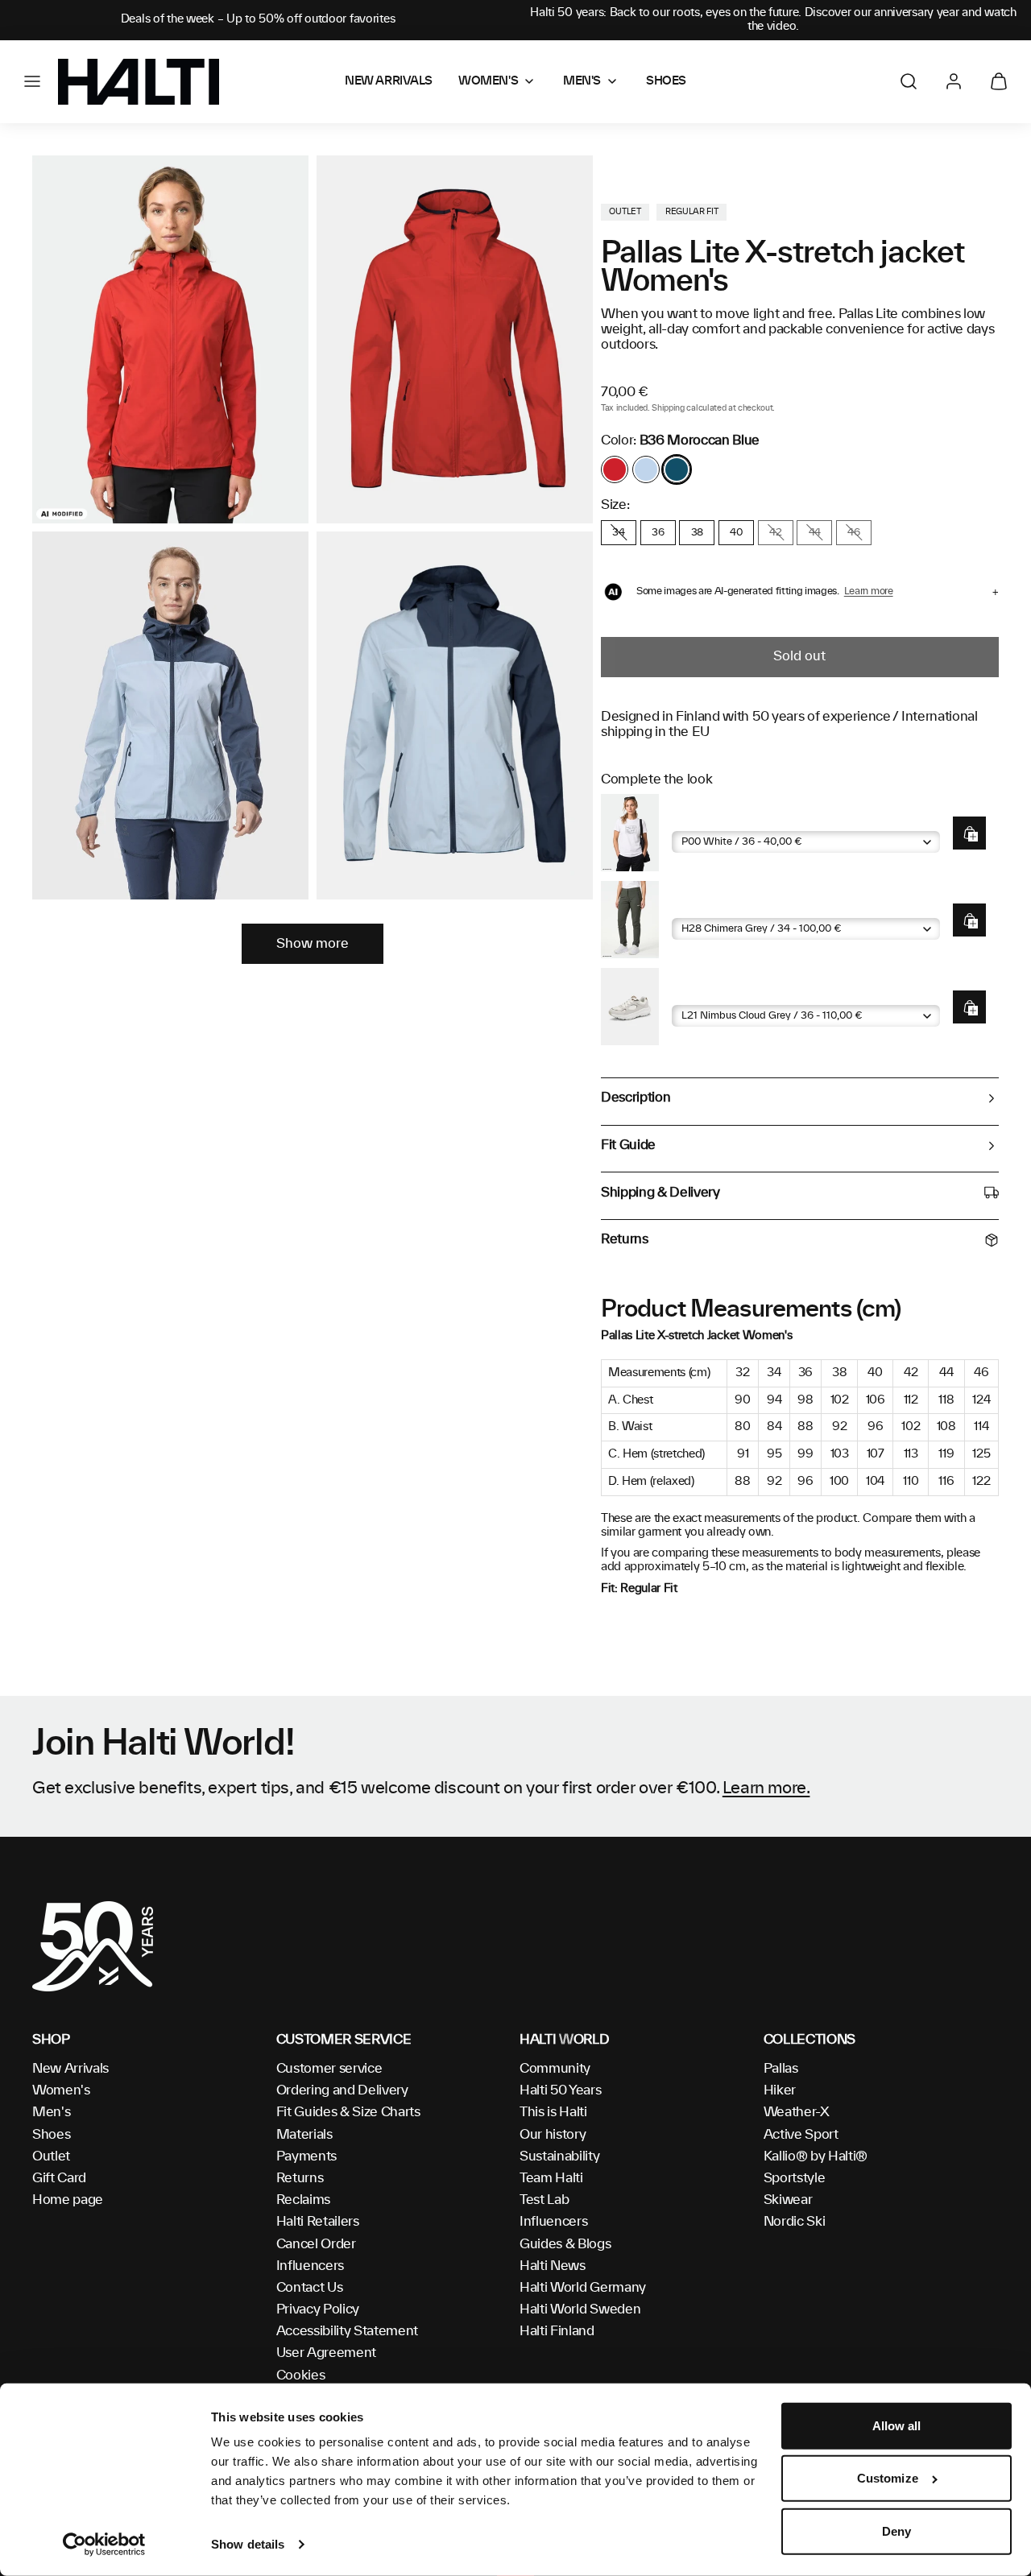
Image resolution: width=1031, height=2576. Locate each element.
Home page (68, 2200)
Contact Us (310, 2288)
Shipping (668, 408)
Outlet (51, 2156)
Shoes (51, 2135)
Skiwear (788, 2200)
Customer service (329, 2069)
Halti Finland (557, 2331)
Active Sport (801, 2135)
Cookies (301, 2375)
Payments (306, 2156)
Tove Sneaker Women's (739, 992)
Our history (553, 2135)
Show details (248, 2544)
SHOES (666, 81)
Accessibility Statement (348, 2331)
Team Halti (551, 2178)
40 (736, 532)
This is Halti (553, 2112)
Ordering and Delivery (342, 2090)
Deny (896, 2531)
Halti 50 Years (561, 2090)
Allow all (897, 2426)
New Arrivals (70, 2069)
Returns (300, 2178)
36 (658, 532)
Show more (313, 944)
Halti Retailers (318, 2222)
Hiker (780, 2090)
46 (853, 532)
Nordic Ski (795, 2222)
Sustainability (560, 2156)
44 (815, 532)
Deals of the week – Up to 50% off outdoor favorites (258, 19)
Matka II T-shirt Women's (744, 819)
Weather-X (797, 2112)
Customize (888, 2478)
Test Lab (544, 2200)
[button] (32, 81)
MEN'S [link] (582, 81)
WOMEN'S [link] (488, 81)
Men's (51, 2112)
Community (555, 2069)
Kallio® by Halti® (816, 2156)
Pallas (781, 2069)
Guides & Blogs (565, 2244)
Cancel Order (316, 2244)
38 (697, 532)
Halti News (553, 2266)
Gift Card (59, 2178)
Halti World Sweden (580, 2309)
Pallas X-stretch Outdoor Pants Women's (788, 906)
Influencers (310, 2266)
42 (775, 532)
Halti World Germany (583, 2288)
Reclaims (303, 2200)
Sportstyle (795, 2178)
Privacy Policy (318, 2309)
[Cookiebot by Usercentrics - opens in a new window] (104, 2545)
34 (618, 532)
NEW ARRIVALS (389, 81)
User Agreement (327, 2353)
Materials (304, 2135)
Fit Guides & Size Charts (348, 2112)
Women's (61, 2090)
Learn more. (766, 1788)
